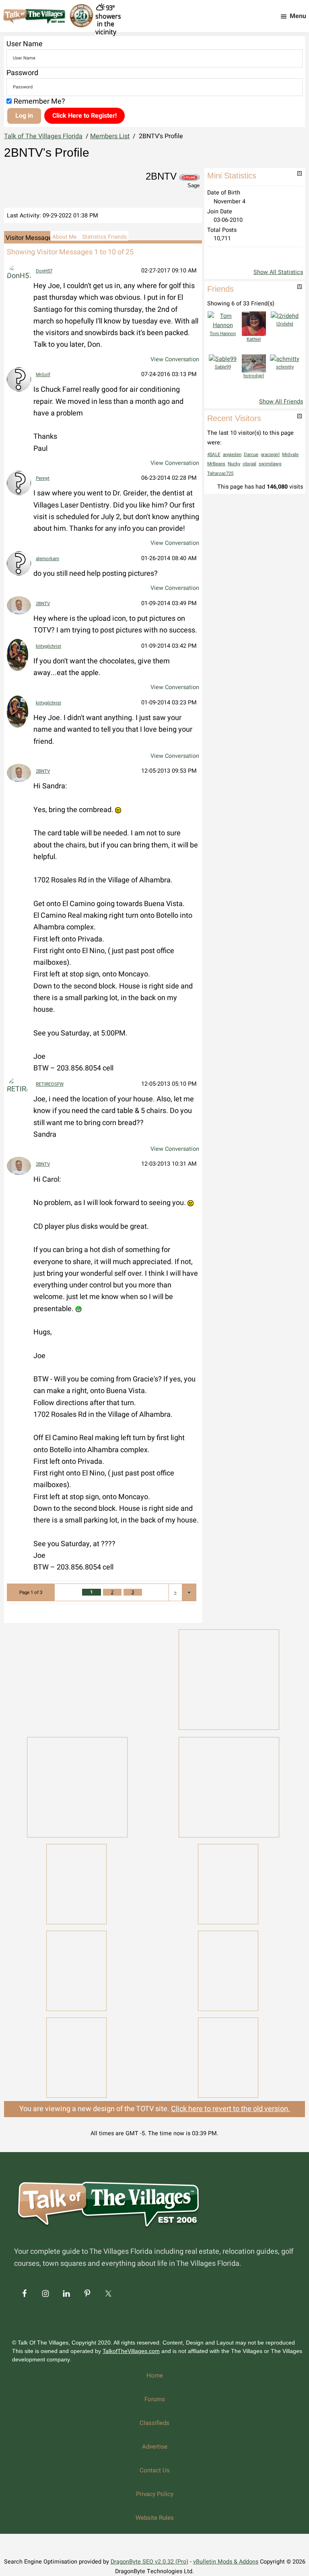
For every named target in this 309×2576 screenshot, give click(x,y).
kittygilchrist (48, 646)
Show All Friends (281, 402)
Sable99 (223, 367)
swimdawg (270, 464)
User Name (25, 44)
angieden (232, 455)
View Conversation (175, 359)
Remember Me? (39, 101)
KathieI (254, 339)
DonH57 (44, 271)
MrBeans (216, 464)
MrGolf (43, 375)
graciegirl (270, 455)
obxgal (249, 464)
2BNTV (43, 604)
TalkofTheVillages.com (131, 2351)
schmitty (285, 367)
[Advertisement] (77, 1678)
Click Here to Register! (84, 116)
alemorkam (47, 559)
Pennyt (43, 478)
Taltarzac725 (220, 474)
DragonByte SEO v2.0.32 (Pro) (149, 2562)
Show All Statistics (278, 272)
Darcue (251, 455)
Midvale (290, 455)
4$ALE (214, 455)
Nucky (234, 464)
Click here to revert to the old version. (231, 2109)
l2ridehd (285, 324)
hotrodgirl (254, 376)
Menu (298, 16)
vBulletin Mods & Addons (226, 2562)
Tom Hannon (223, 334)
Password (22, 73)
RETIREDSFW (50, 1084)
